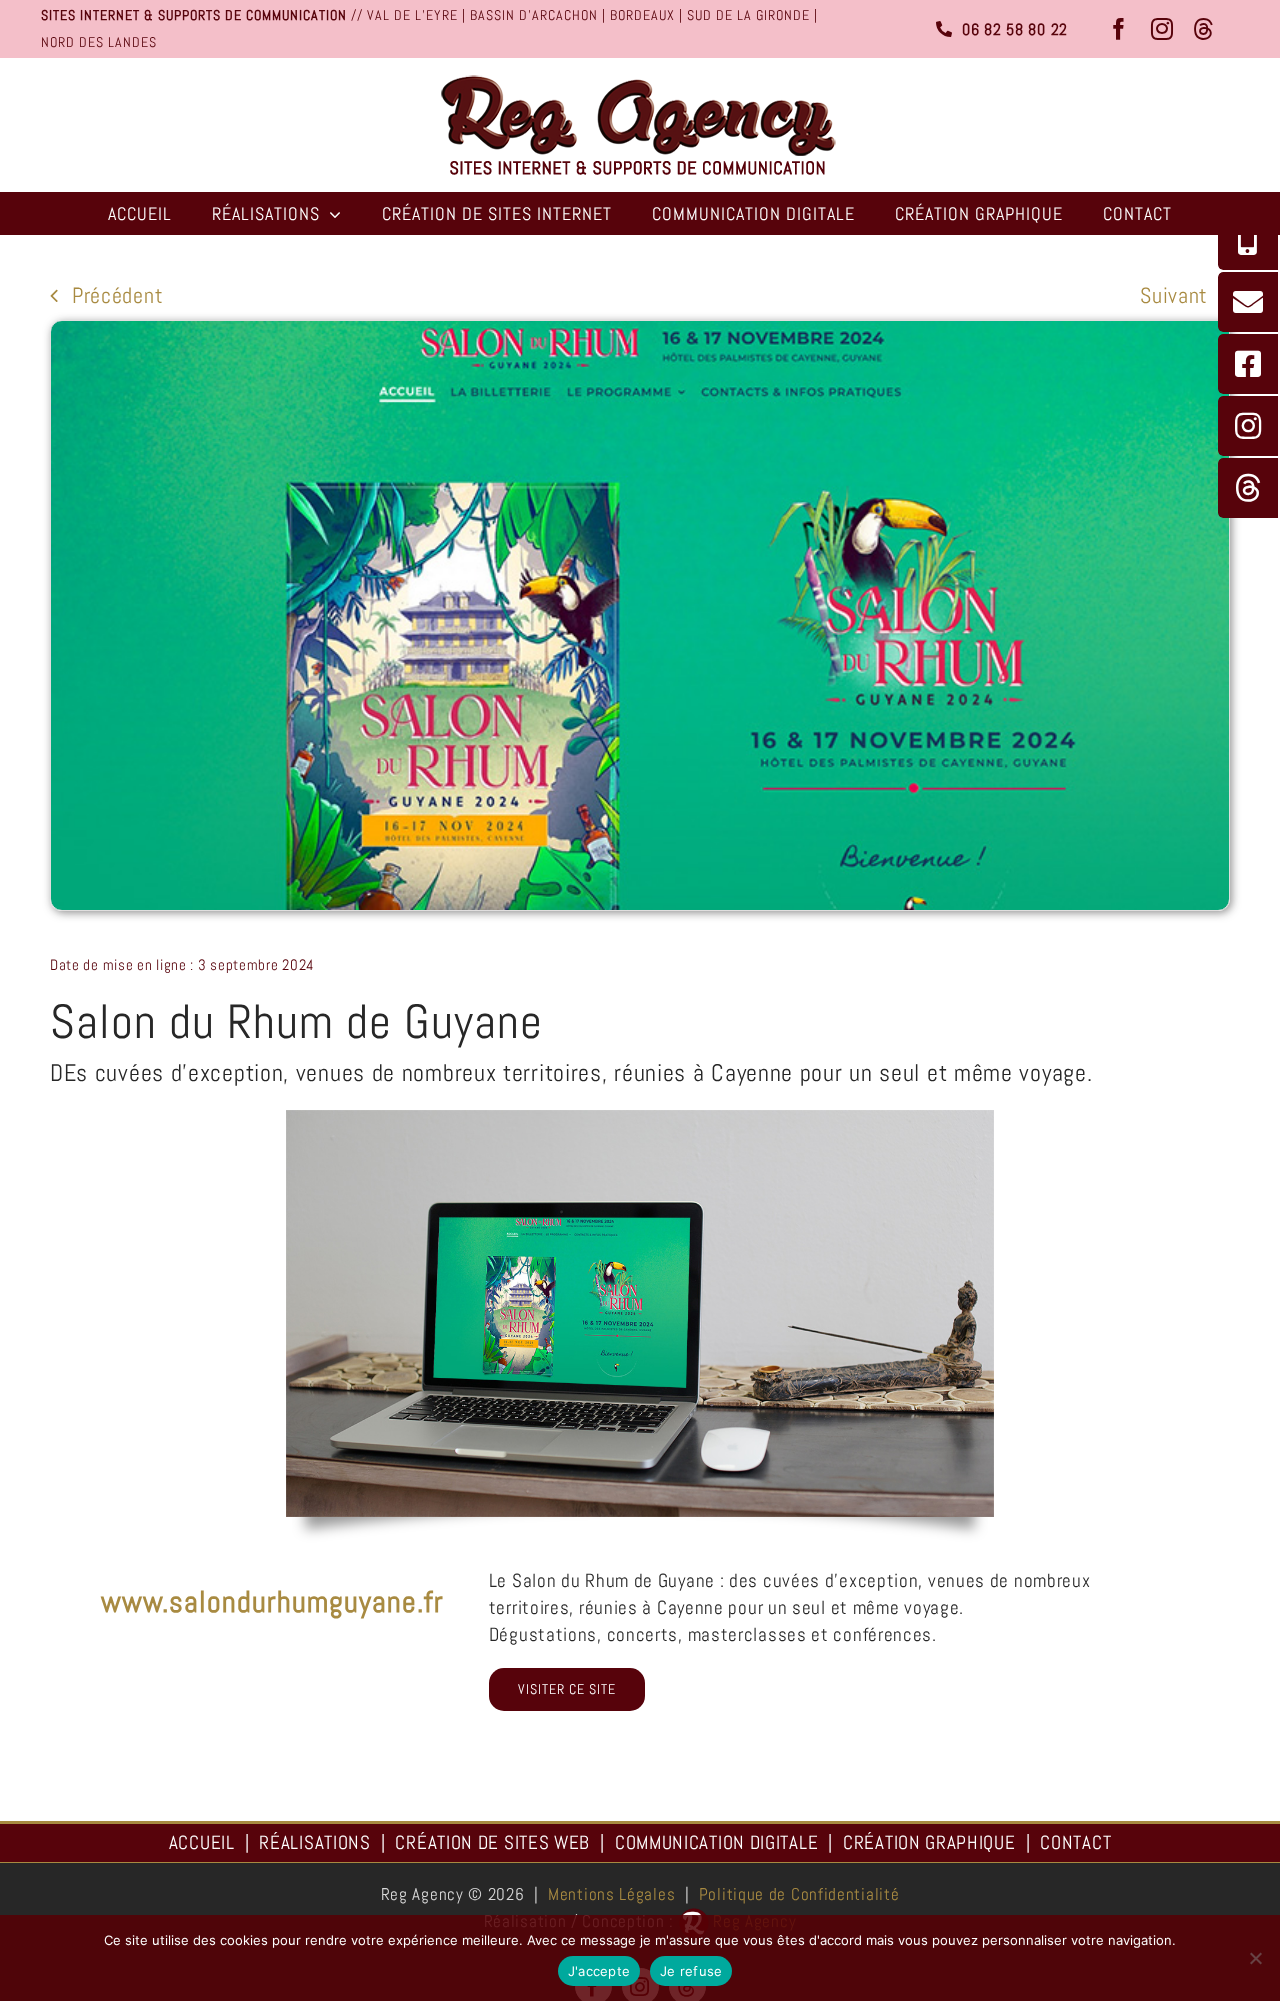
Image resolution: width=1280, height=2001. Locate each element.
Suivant (1174, 295)
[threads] (1204, 29)
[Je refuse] (1255, 1958)
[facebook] (1119, 29)
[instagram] (1162, 29)
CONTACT (1075, 1842)
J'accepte (599, 1971)
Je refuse (691, 1971)
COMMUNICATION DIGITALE (716, 1842)
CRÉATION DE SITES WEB (492, 1842)
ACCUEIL (202, 1842)
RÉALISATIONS (314, 1842)
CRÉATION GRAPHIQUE (929, 1842)
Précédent (117, 295)
